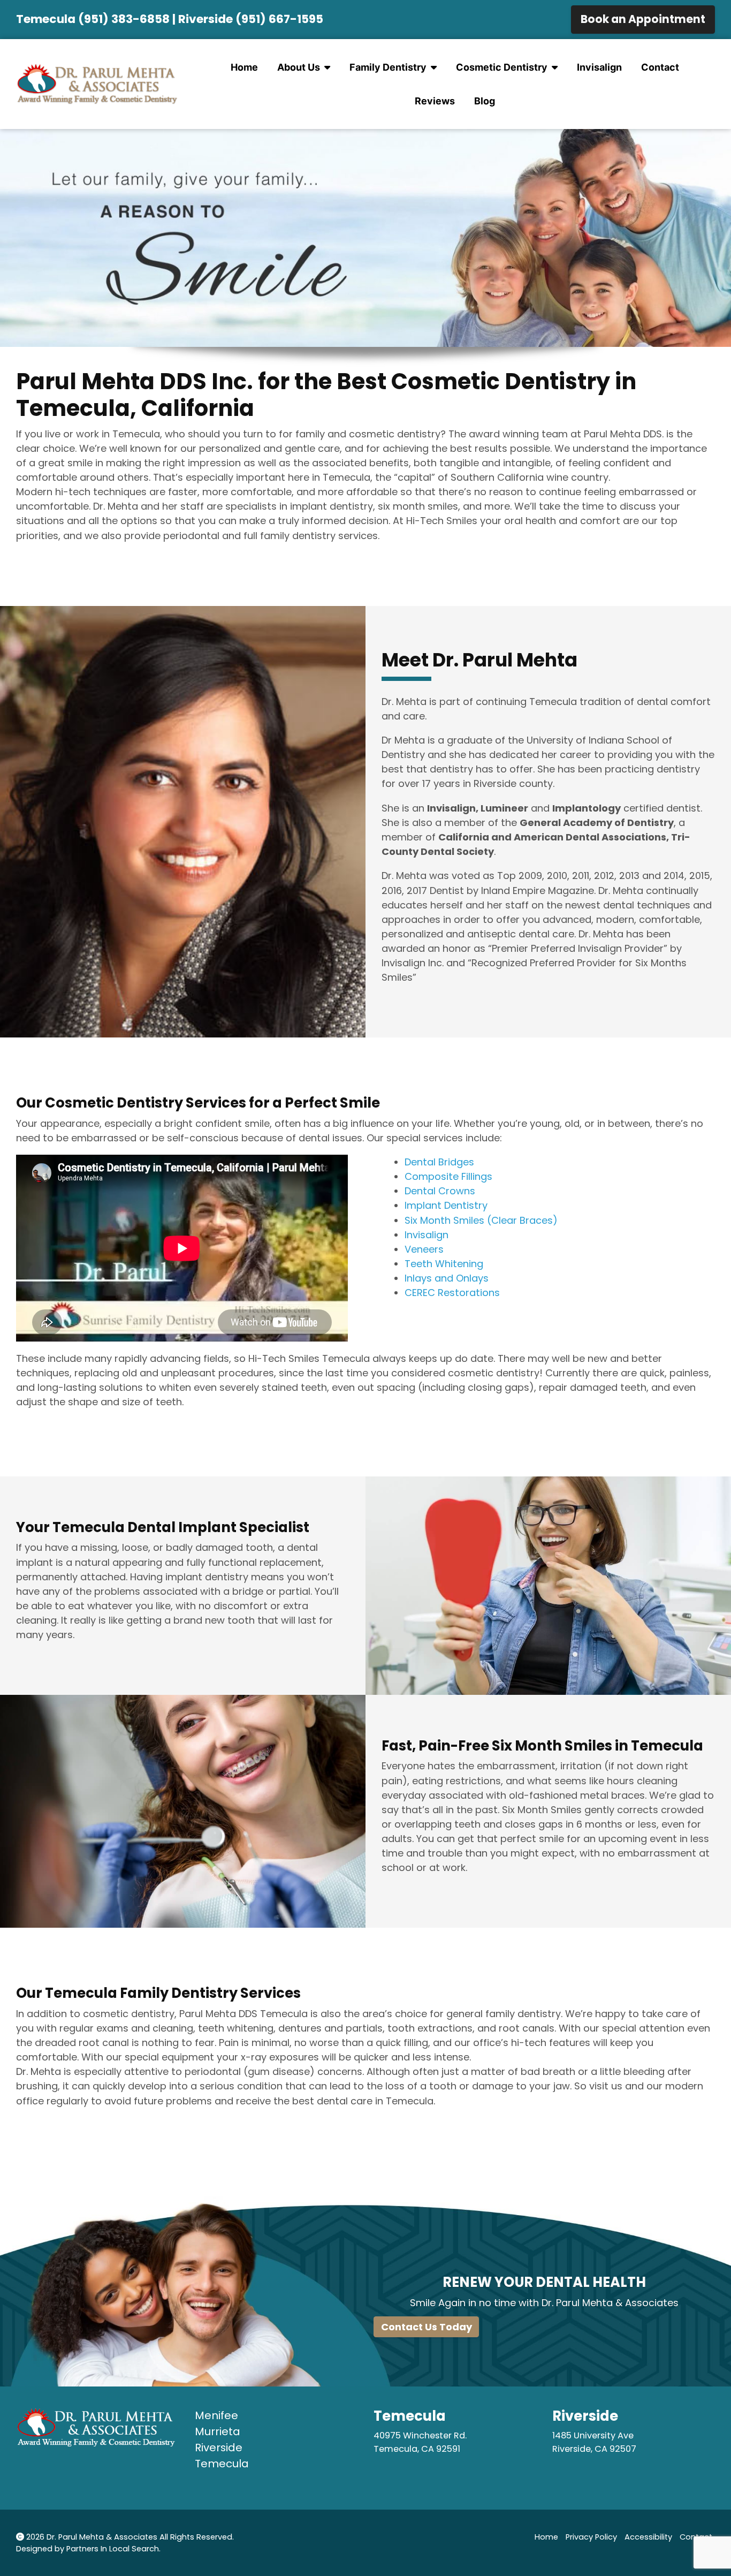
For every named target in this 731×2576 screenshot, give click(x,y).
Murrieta (218, 2431)
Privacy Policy (591, 2537)
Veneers (424, 1249)
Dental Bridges (439, 1162)
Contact (660, 67)
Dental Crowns (440, 1191)
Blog (485, 101)
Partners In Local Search (113, 2549)
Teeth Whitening (444, 1264)
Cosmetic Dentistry (502, 67)
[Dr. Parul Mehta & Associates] (97, 84)
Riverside (219, 2448)
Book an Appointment (643, 19)
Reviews (435, 101)
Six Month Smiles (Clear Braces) (481, 1220)
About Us (299, 67)
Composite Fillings (448, 1176)
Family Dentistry (388, 67)
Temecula (222, 2464)
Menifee (216, 2415)
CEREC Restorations (452, 1293)
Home (244, 67)
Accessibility (648, 2537)
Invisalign (599, 67)
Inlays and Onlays (447, 1278)
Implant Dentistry (446, 1205)
